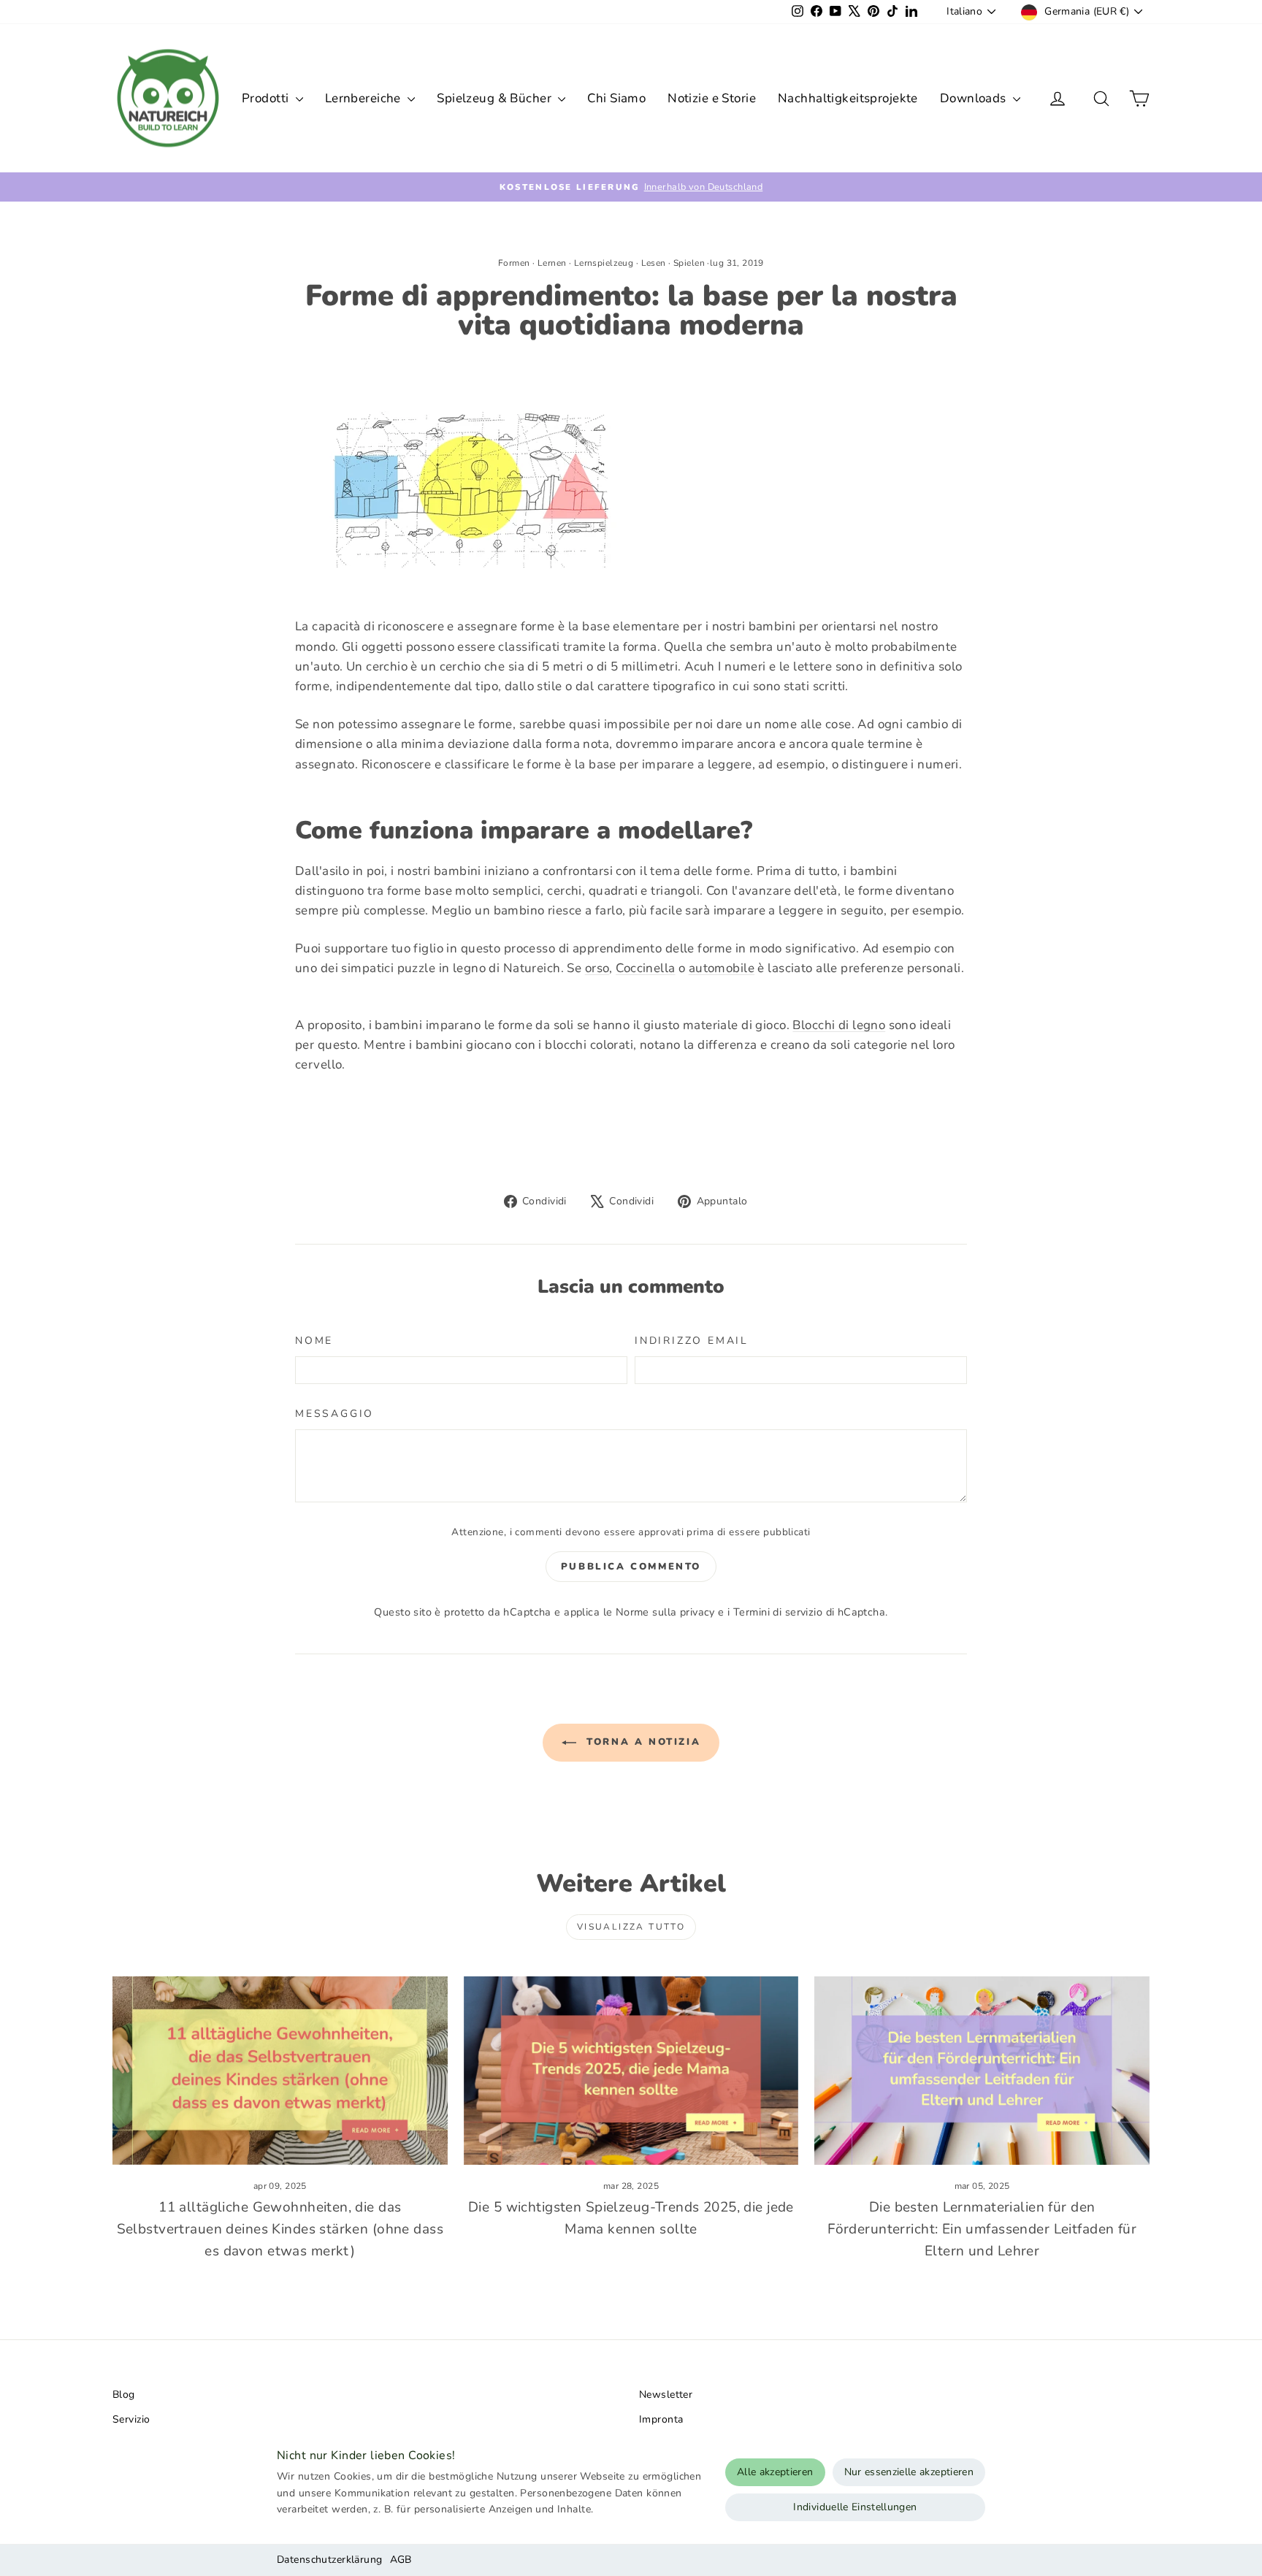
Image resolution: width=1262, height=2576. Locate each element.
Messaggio (334, 1414)
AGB (401, 2560)
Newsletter (666, 2395)
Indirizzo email (692, 1341)
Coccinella (645, 968)
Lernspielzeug (604, 263)
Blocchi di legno (839, 1025)
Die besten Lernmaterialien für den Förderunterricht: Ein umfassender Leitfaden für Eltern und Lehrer (982, 2229)
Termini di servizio (778, 1612)
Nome (314, 1341)
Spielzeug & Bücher (496, 98)
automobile (722, 968)
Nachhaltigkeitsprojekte (848, 98)
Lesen (654, 263)
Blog (124, 2395)
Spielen (689, 263)
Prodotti (267, 98)
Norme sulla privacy (665, 1612)
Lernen (552, 263)
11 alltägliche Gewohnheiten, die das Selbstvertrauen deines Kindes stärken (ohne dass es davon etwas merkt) (280, 2229)
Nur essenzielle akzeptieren (909, 2472)
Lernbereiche (365, 98)
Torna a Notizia (642, 1743)
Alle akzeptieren (775, 2472)
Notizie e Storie (712, 98)
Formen (514, 263)
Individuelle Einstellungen (855, 2507)
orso (597, 968)
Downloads (975, 98)
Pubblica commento (631, 1567)
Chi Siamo (616, 98)
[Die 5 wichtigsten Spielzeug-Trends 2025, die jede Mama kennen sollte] (631, 2071)
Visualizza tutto (631, 1927)
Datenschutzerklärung (330, 2560)
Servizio (131, 2419)
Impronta (661, 2419)
